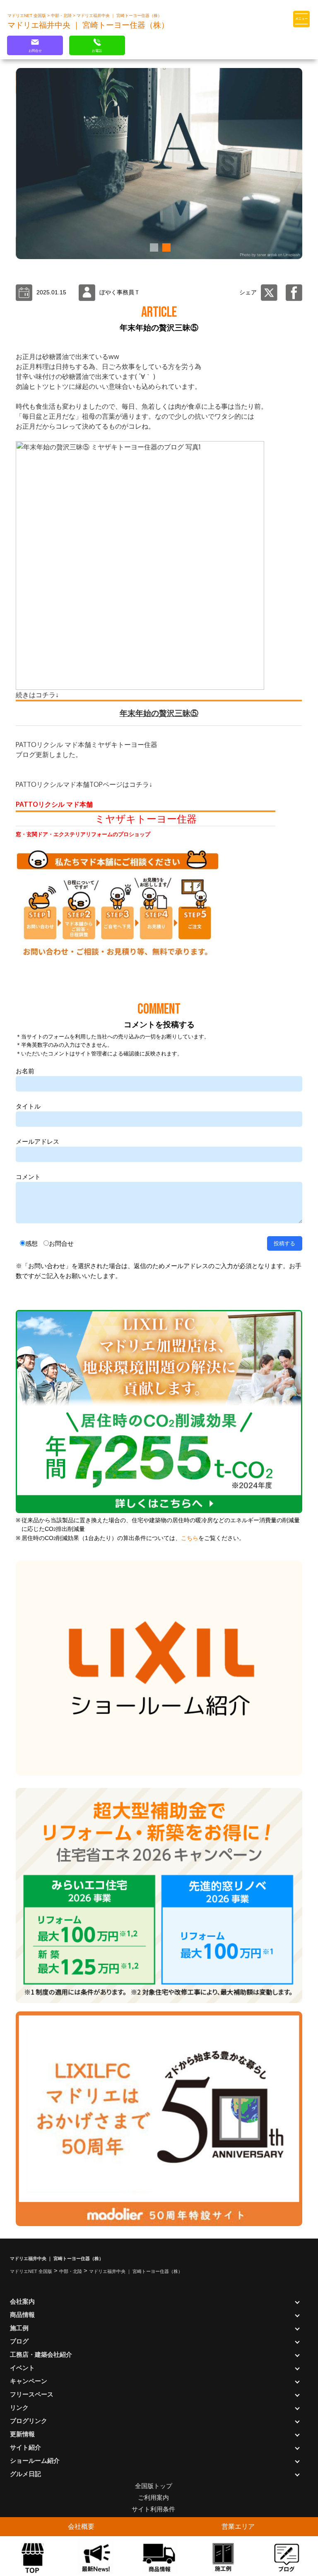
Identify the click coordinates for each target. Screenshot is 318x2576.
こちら (190, 1538)
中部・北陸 (62, 16)
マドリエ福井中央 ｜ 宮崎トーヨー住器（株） (119, 16)
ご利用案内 (153, 2497)
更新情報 (22, 2434)
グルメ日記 (25, 2474)
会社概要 (81, 2526)
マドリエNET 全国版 (27, 16)
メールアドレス (37, 1141)
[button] (153, 247)
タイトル (28, 1106)
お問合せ (61, 1243)
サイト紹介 (25, 2447)
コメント (28, 1177)
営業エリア (238, 2526)
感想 (31, 1243)
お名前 (25, 1071)
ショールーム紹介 (35, 2461)
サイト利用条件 (153, 2509)
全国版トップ (154, 2486)
